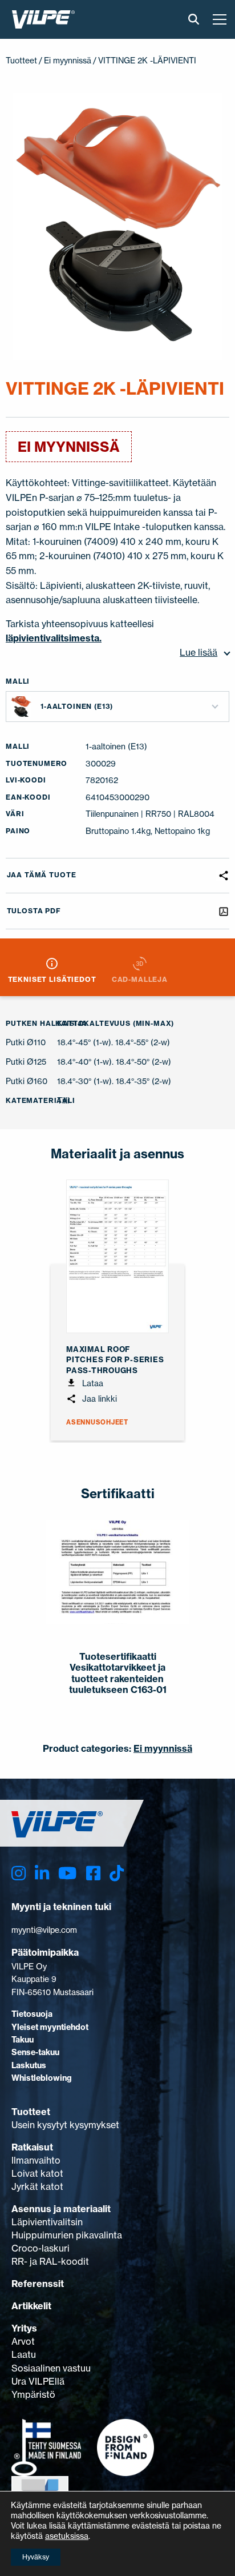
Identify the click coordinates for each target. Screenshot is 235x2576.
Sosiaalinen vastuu (51, 2368)
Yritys (24, 2328)
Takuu (23, 2040)
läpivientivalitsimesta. (54, 638)
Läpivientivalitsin (47, 2222)
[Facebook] (93, 1873)
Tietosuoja (32, 2014)
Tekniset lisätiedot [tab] (52, 979)
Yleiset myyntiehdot (50, 2027)
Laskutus (29, 2065)
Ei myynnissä (68, 60)
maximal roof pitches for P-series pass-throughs (115, 1359)
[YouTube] (67, 1873)
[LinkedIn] (42, 1873)
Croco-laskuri (40, 2248)
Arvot (23, 2341)
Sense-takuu (35, 2052)
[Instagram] (19, 1873)
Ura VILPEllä (38, 2381)
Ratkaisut (32, 2147)
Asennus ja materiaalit (61, 2209)
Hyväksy (36, 2557)
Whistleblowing (42, 2078)
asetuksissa (67, 2536)
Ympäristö (33, 2394)
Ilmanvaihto (36, 2160)
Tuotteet (21, 60)
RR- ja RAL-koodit (50, 2261)
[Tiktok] (117, 1873)
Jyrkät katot (37, 2186)
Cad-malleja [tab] (140, 979)
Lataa (92, 1383)
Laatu (24, 2354)
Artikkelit (31, 2306)
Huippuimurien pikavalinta (67, 2235)
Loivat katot (37, 2173)
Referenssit (38, 2284)
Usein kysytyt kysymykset (65, 2125)
